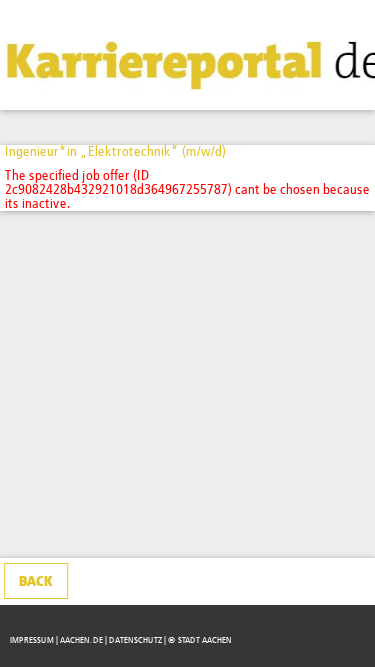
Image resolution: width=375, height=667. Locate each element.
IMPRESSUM (32, 640)
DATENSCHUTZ (135, 640)
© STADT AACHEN (200, 640)
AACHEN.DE (81, 640)
